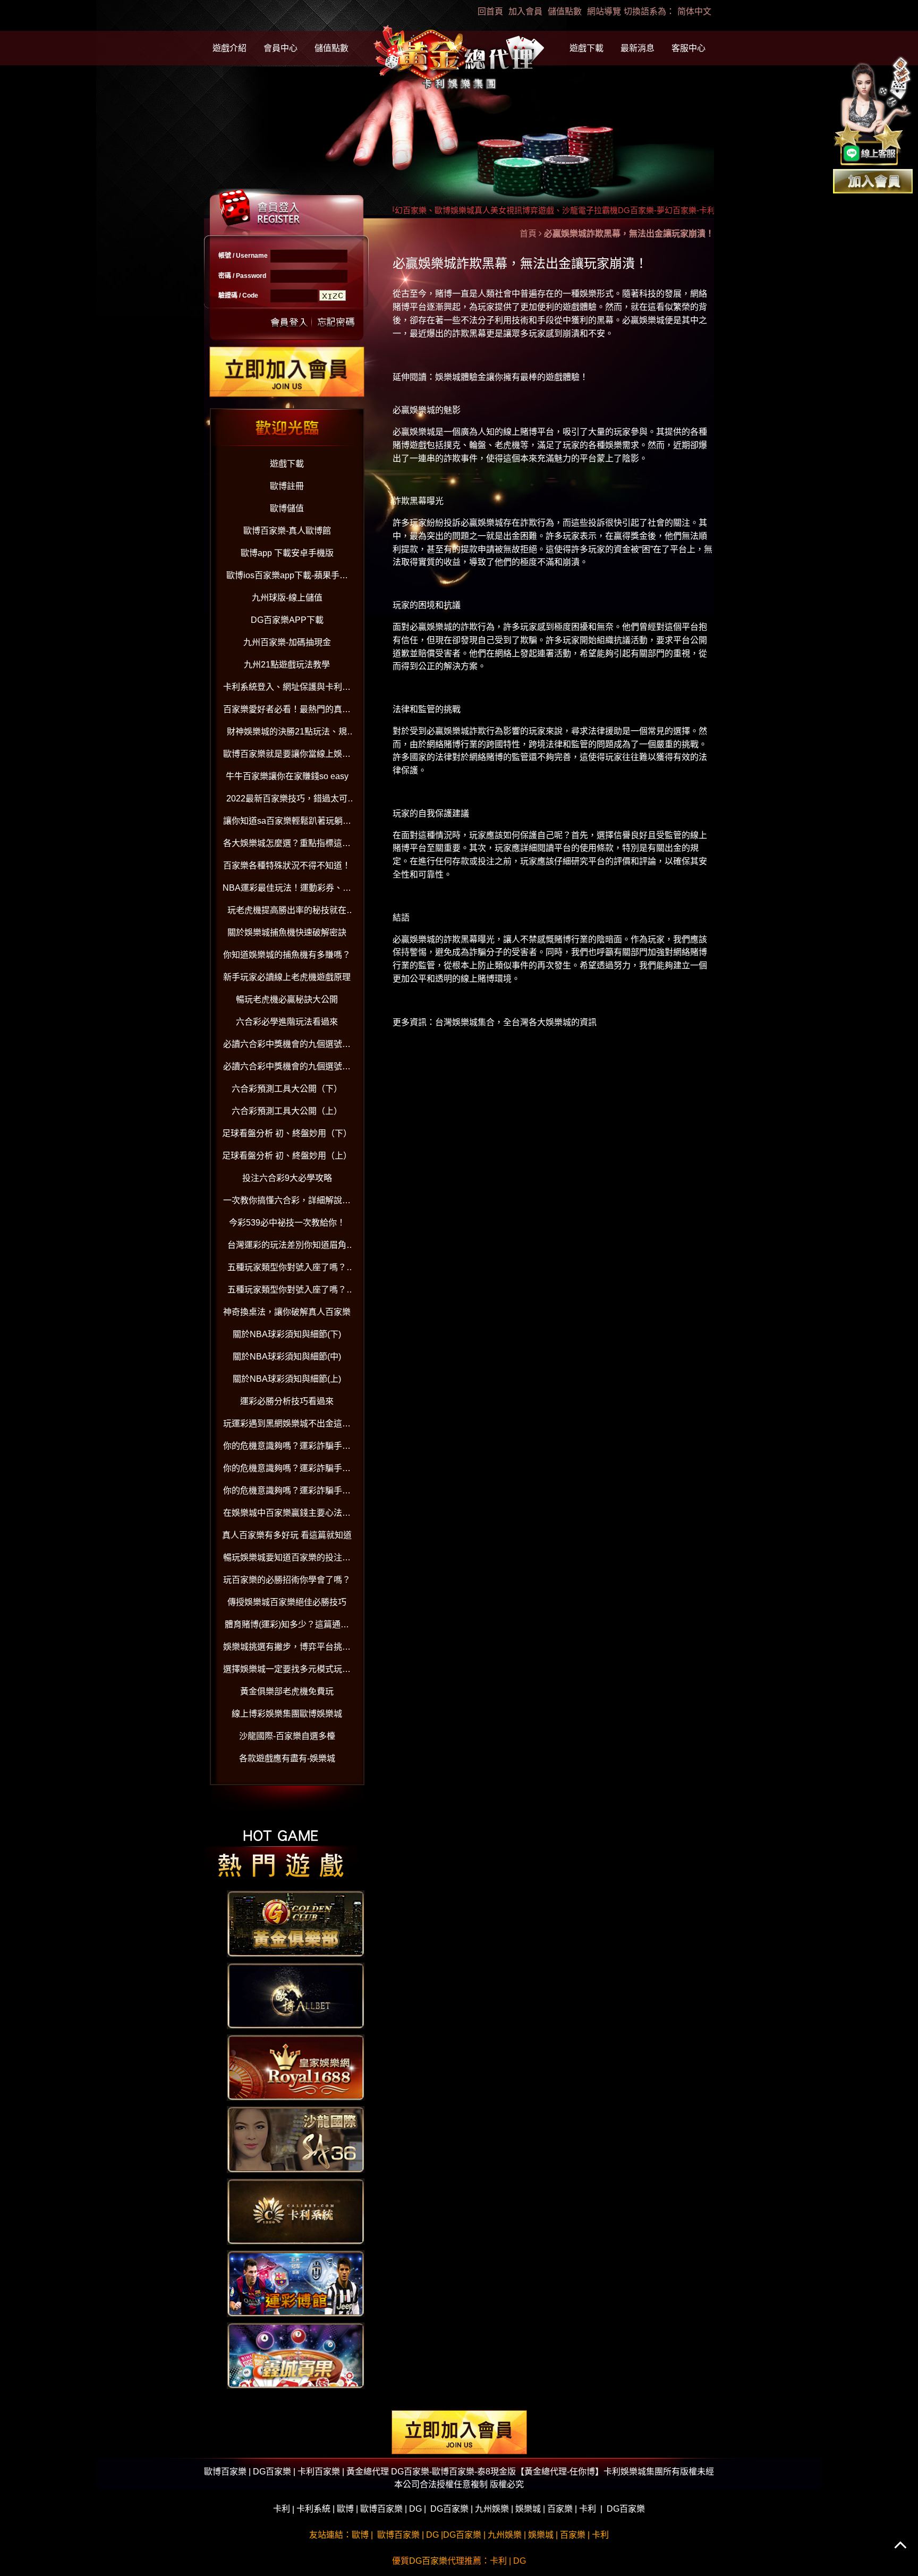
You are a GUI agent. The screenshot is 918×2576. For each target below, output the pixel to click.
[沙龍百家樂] (296, 2139)
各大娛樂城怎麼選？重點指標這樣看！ (287, 845)
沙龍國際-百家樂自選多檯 (287, 1736)
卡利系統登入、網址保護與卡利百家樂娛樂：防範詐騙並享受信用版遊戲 (287, 689)
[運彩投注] (296, 2283)
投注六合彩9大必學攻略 (287, 1178)
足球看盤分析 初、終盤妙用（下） (287, 1133)
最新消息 (637, 48)
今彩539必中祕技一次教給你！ (287, 1223)
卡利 (282, 2509)
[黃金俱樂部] (296, 1923)
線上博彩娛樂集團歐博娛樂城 (287, 1714)
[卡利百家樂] (296, 2211)
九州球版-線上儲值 (287, 598)
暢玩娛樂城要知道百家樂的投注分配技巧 (287, 1560)
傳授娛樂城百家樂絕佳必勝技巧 (287, 1602)
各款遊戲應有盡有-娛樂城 (287, 1758)
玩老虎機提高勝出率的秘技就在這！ (287, 912)
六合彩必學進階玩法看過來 (287, 1022)
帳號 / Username (243, 256)
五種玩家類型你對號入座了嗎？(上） (287, 1292)
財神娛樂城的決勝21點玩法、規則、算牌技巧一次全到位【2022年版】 (287, 734)
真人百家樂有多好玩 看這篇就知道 (287, 1535)
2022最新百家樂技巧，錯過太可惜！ (287, 801)
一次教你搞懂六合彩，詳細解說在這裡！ (287, 1202)
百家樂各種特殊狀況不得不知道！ (287, 865)
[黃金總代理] (459, 59)
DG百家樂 (449, 2509)
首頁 (528, 234)
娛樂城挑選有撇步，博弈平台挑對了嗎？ (287, 1649)
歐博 (345, 2509)
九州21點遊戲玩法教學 (287, 665)
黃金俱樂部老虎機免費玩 (287, 1691)
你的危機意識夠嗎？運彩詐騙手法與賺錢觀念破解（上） (287, 1493)
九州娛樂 (492, 2509)
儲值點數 (565, 11)
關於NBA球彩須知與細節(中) (287, 1357)
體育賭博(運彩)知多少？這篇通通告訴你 (287, 1627)
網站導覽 (604, 11)
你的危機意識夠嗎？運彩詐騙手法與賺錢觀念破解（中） (287, 1470)
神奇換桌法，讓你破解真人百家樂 (287, 1312)
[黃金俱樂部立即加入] (287, 371)
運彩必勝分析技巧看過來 (287, 1401)
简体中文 (694, 11)
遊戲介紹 (229, 48)
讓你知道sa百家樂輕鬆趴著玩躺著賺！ (287, 823)
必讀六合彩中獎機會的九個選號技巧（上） (287, 1069)
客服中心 (688, 48)
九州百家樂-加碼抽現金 (287, 642)
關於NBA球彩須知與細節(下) (287, 1334)
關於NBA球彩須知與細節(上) (287, 1379)
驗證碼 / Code (238, 295)
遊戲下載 (586, 48)
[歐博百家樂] (296, 1995)
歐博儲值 (287, 508)
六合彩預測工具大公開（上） (287, 1111)
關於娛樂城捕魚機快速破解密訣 (287, 932)
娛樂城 (528, 2509)
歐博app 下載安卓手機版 (287, 553)
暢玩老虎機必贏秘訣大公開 (287, 999)
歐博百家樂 (381, 2509)
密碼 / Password (242, 276)
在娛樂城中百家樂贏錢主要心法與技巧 (287, 1515)
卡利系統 (313, 2509)
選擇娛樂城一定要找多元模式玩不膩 (287, 1671)
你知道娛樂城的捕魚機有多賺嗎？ (287, 955)
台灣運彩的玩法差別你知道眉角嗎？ (287, 1247)
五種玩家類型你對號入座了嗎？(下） (287, 1269)
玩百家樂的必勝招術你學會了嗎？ (287, 1580)
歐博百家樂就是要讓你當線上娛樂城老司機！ (287, 756)
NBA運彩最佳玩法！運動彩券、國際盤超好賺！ (287, 890)
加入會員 (525, 11)
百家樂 (560, 2509)
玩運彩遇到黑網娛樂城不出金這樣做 (287, 1426)
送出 (290, 321)
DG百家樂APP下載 (287, 620)
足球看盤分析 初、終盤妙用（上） (287, 1156)
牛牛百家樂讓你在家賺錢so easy (287, 776)
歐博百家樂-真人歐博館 (287, 531)
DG (415, 2509)
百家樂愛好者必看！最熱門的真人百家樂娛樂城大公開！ (287, 711)
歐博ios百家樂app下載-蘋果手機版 (287, 577)
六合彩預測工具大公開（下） (287, 1089)
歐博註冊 (287, 486)
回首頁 (490, 11)
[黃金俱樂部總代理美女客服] (873, 112)
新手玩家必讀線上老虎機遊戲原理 (287, 977)
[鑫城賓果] (296, 2355)
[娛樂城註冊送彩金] (873, 180)
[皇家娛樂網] (296, 2067)
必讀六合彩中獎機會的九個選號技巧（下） (287, 1046)
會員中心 (280, 48)
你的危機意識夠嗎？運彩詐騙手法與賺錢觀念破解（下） (287, 1448)
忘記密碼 (333, 321)
